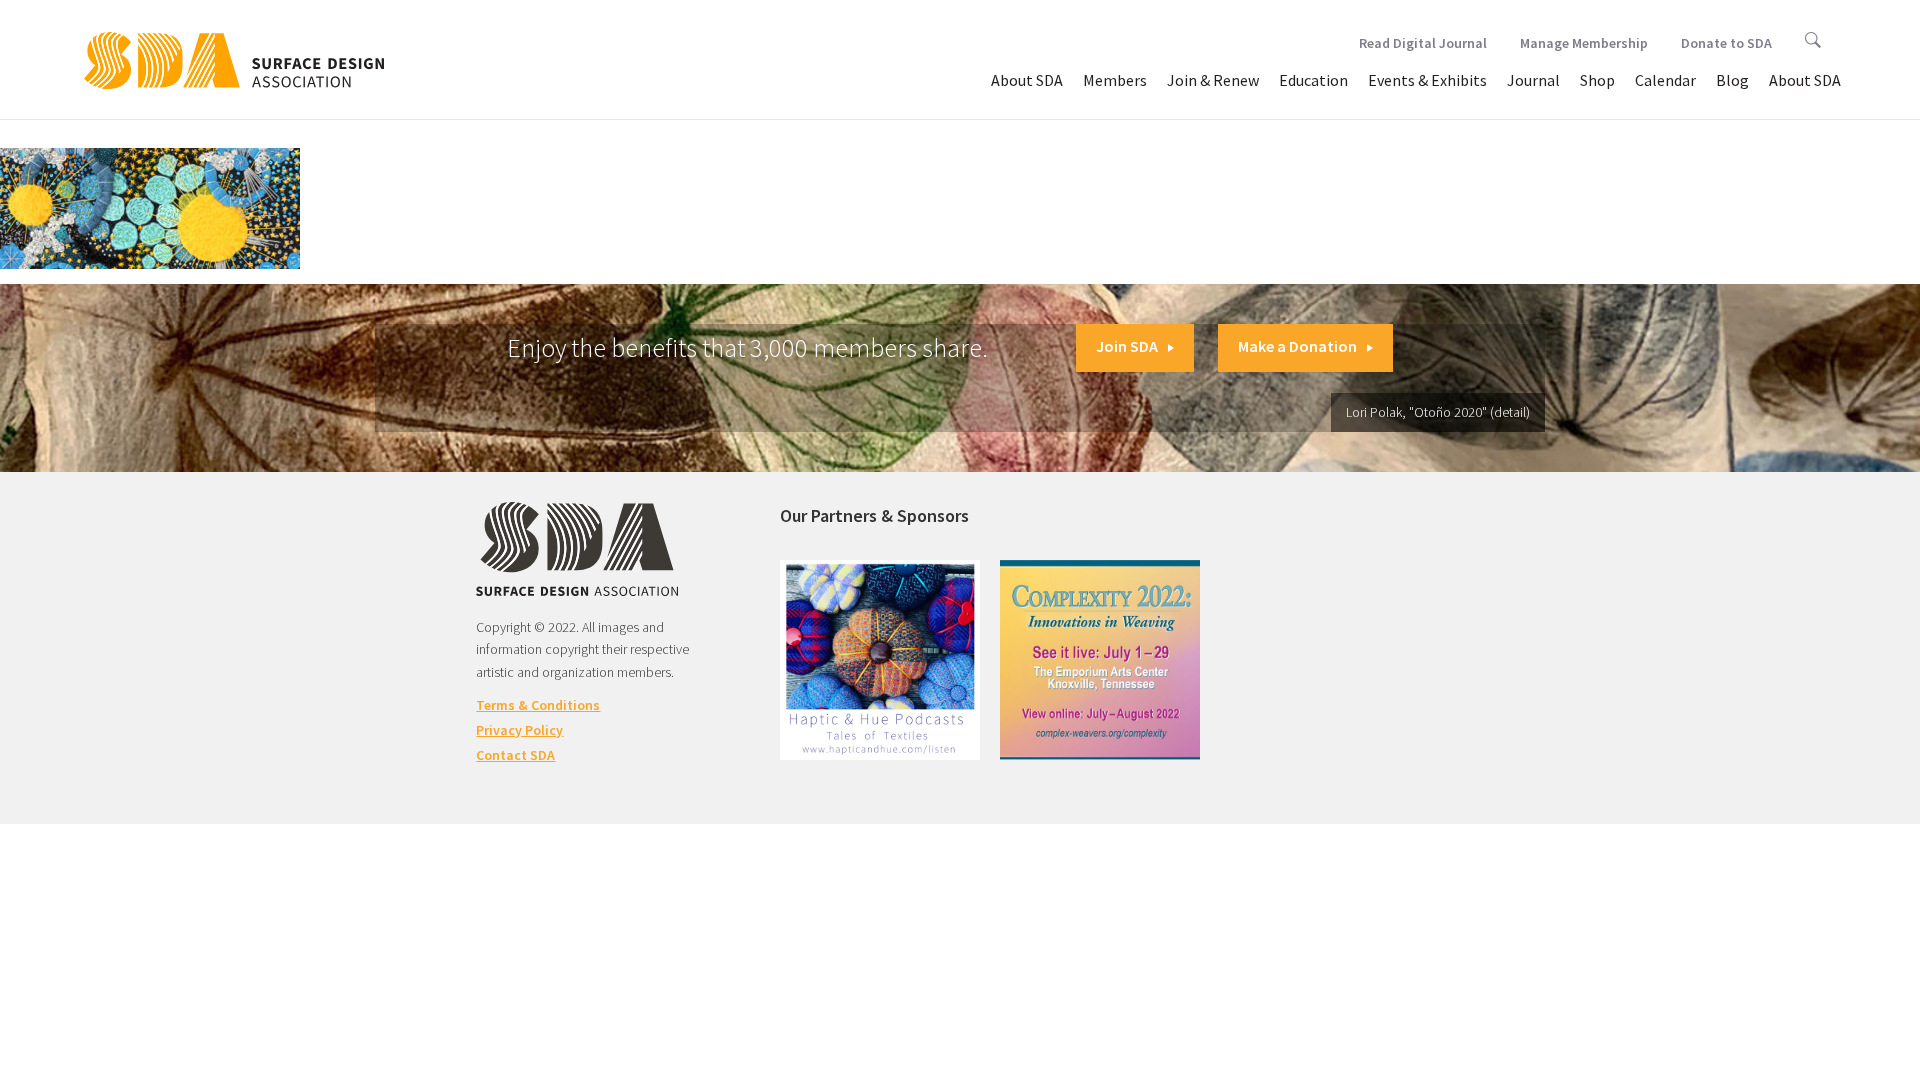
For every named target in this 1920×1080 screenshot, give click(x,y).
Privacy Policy (519, 730)
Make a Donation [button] (1297, 346)
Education (1313, 80)
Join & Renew (1213, 80)
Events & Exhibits (1427, 80)
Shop (1597, 80)
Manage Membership (1584, 43)
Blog (1732, 80)
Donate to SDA (1726, 43)
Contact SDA (515, 755)
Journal (1533, 80)
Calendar (1665, 80)
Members (1115, 80)
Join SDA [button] (1127, 346)
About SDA (1027, 80)
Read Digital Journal (1423, 43)
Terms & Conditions (538, 705)
